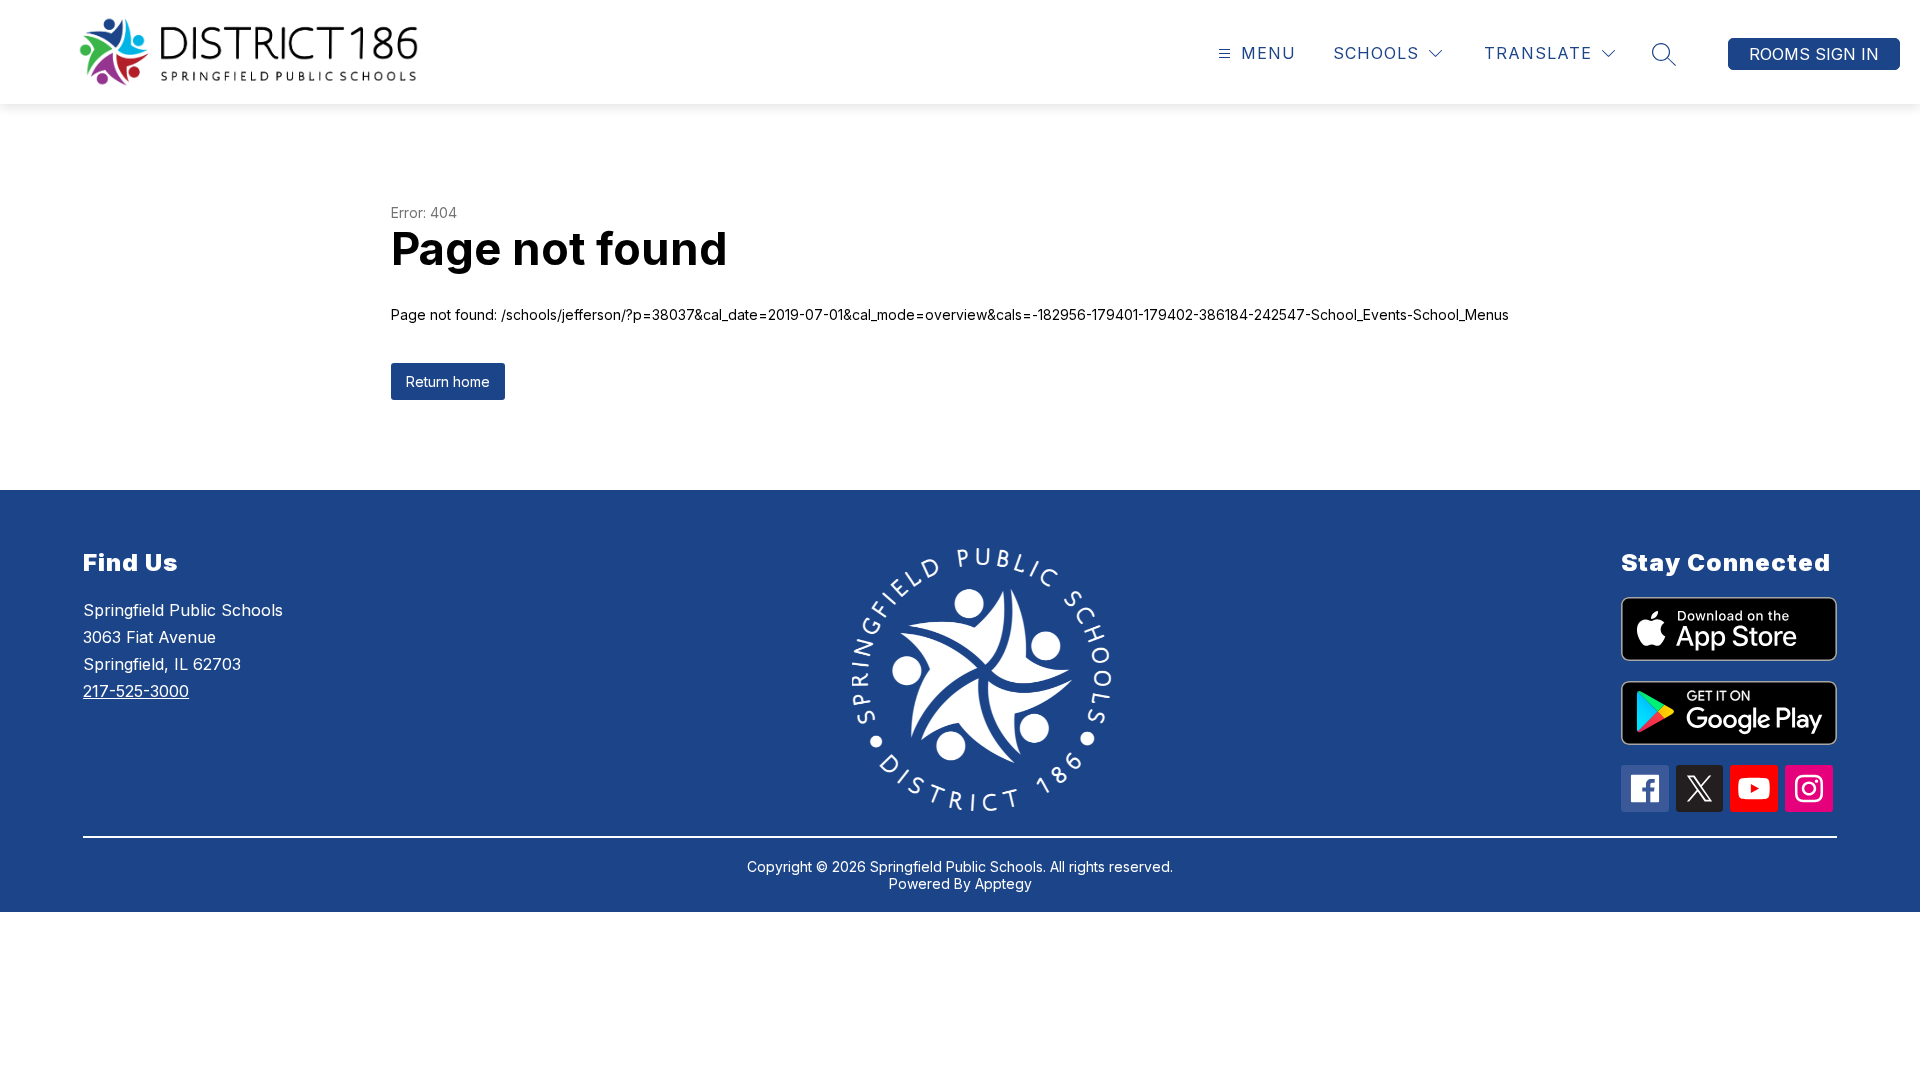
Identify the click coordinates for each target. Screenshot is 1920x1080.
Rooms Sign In (1814, 54)
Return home (448, 381)
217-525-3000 (136, 691)
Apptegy (1003, 883)
